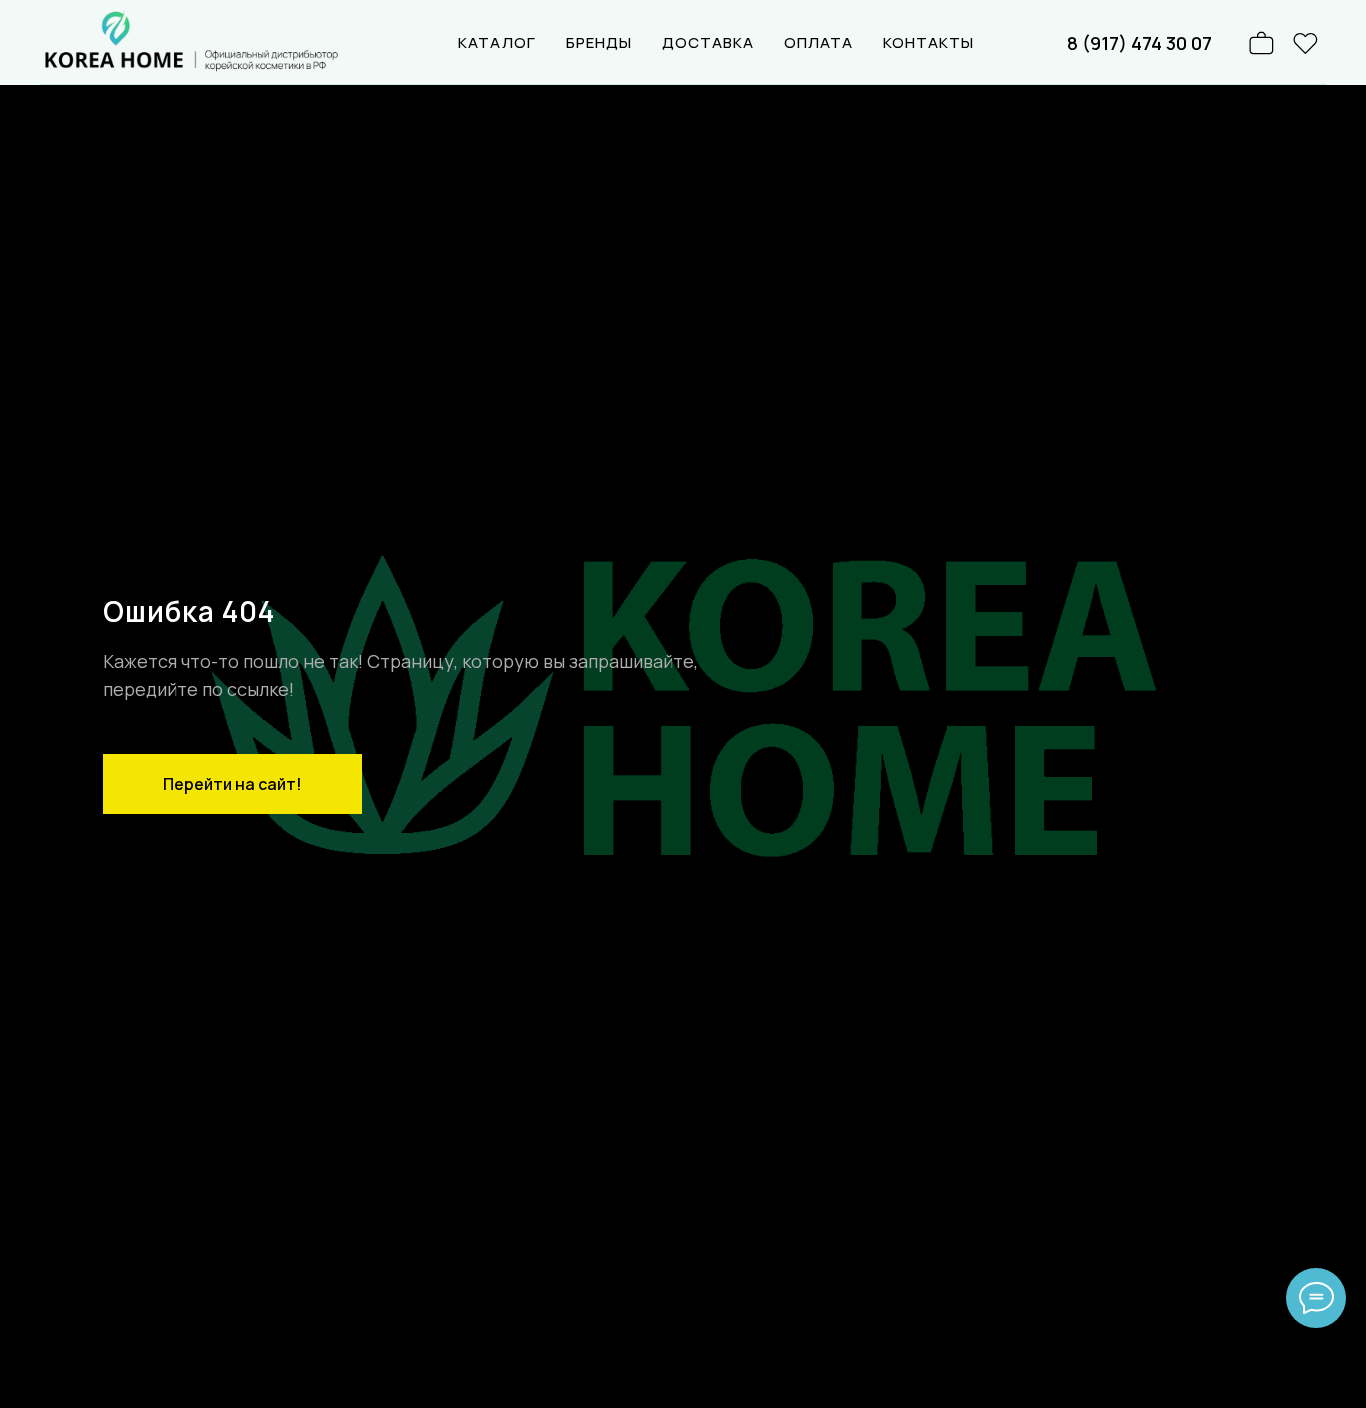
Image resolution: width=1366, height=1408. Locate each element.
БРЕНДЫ (599, 42)
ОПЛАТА (818, 42)
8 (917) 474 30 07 (1139, 43)
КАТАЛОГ (497, 42)
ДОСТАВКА (708, 42)
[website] (1306, 43)
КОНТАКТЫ (928, 42)
